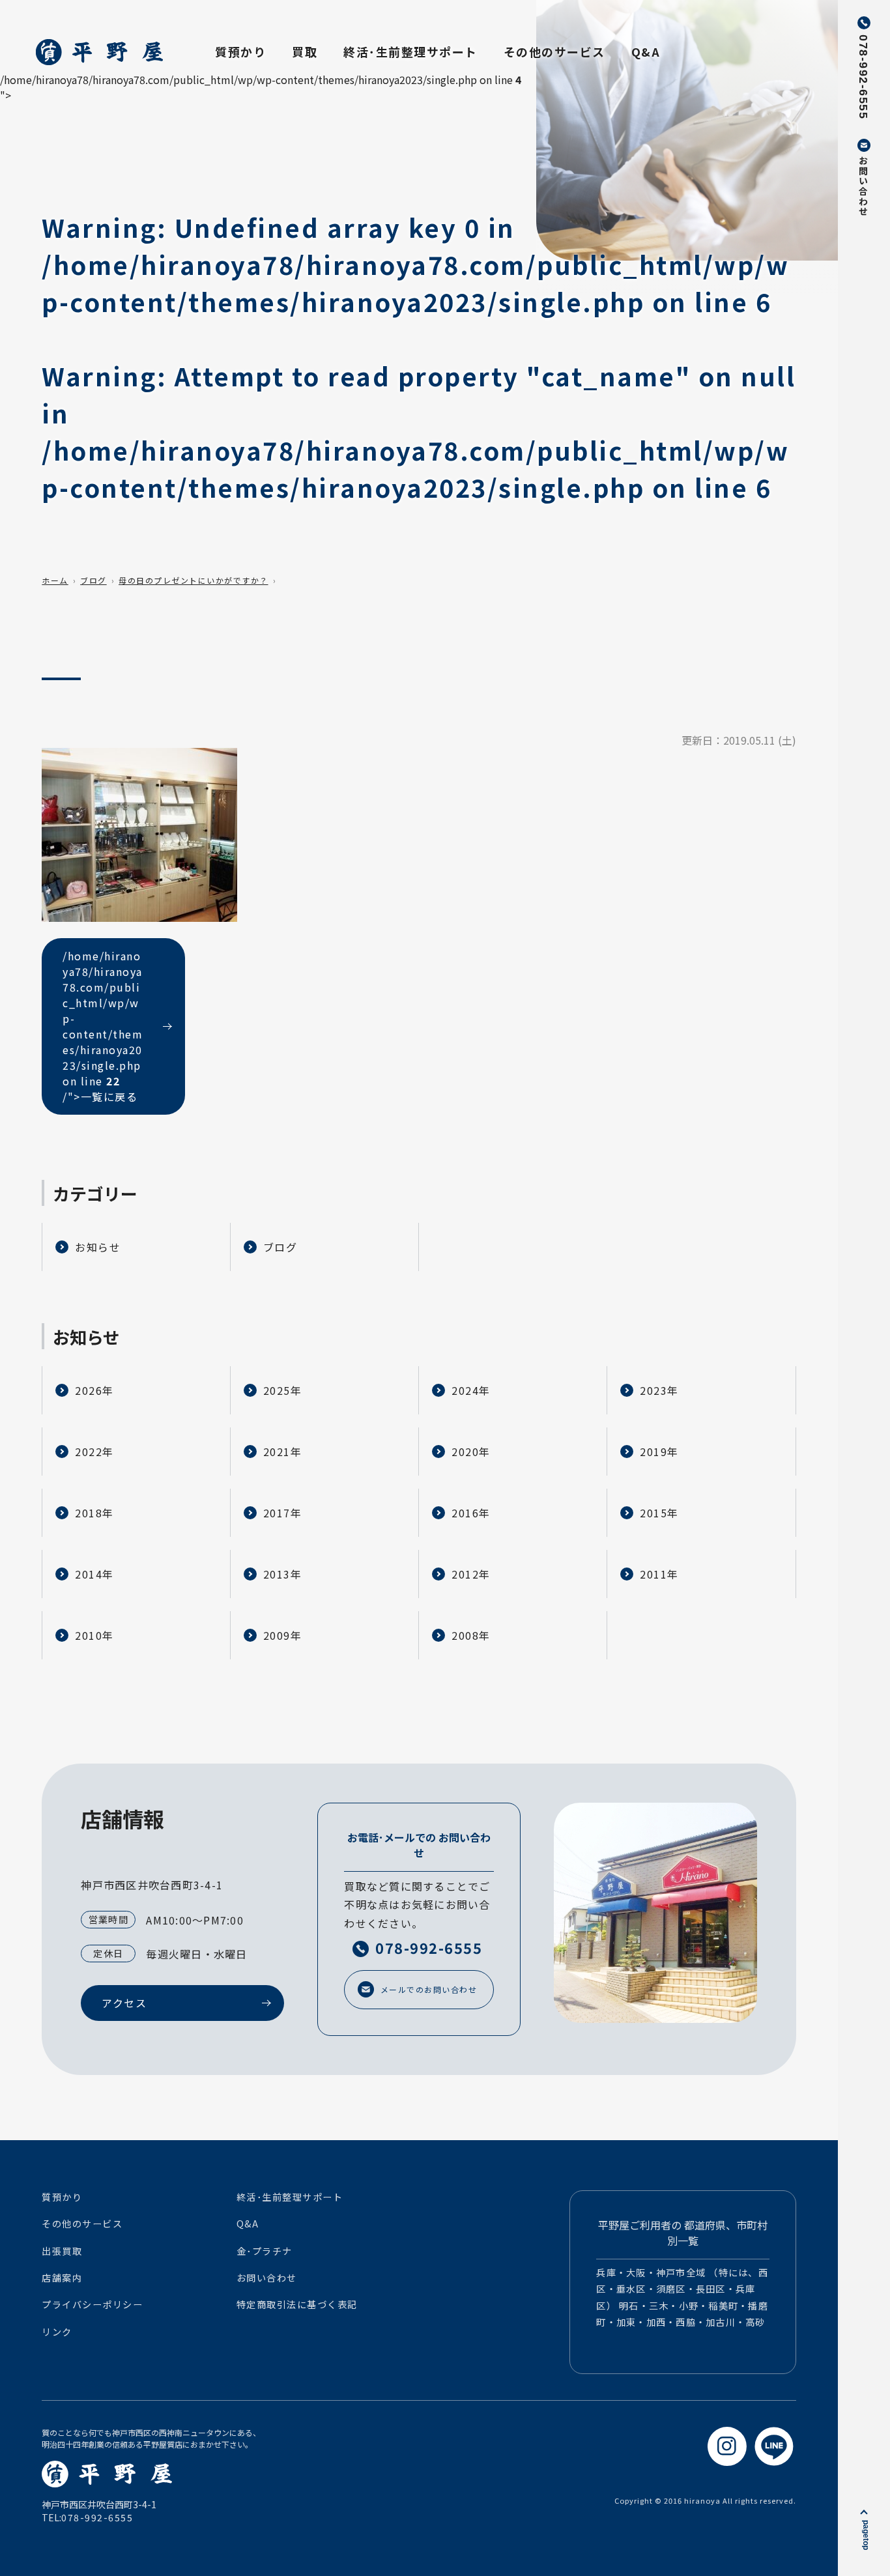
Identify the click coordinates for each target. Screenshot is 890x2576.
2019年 (659, 1452)
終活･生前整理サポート (410, 51)
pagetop (866, 2535)
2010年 (94, 1635)
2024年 (471, 1390)
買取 (305, 51)
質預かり (240, 51)
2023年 (659, 1390)
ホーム (55, 580)
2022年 (94, 1452)
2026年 (94, 1390)
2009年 (283, 1635)
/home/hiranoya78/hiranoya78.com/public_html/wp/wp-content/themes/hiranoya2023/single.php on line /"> (103, 1026)
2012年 (471, 1574)
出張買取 (62, 2251)
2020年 (471, 1452)
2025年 (283, 1390)
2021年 (283, 1452)
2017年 (283, 1513)
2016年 (471, 1513)
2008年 (471, 1635)
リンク (57, 2332)
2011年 (659, 1574)
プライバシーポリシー (92, 2304)
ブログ (93, 580)
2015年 (659, 1513)
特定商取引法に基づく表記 (297, 2304)
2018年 (94, 1513)
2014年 (94, 1574)
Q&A (646, 51)
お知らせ (98, 1247)
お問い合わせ (267, 2278)
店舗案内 (62, 2278)
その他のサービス (554, 51)
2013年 (283, 1574)
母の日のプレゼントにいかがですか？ (194, 580)
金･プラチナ (265, 2251)
